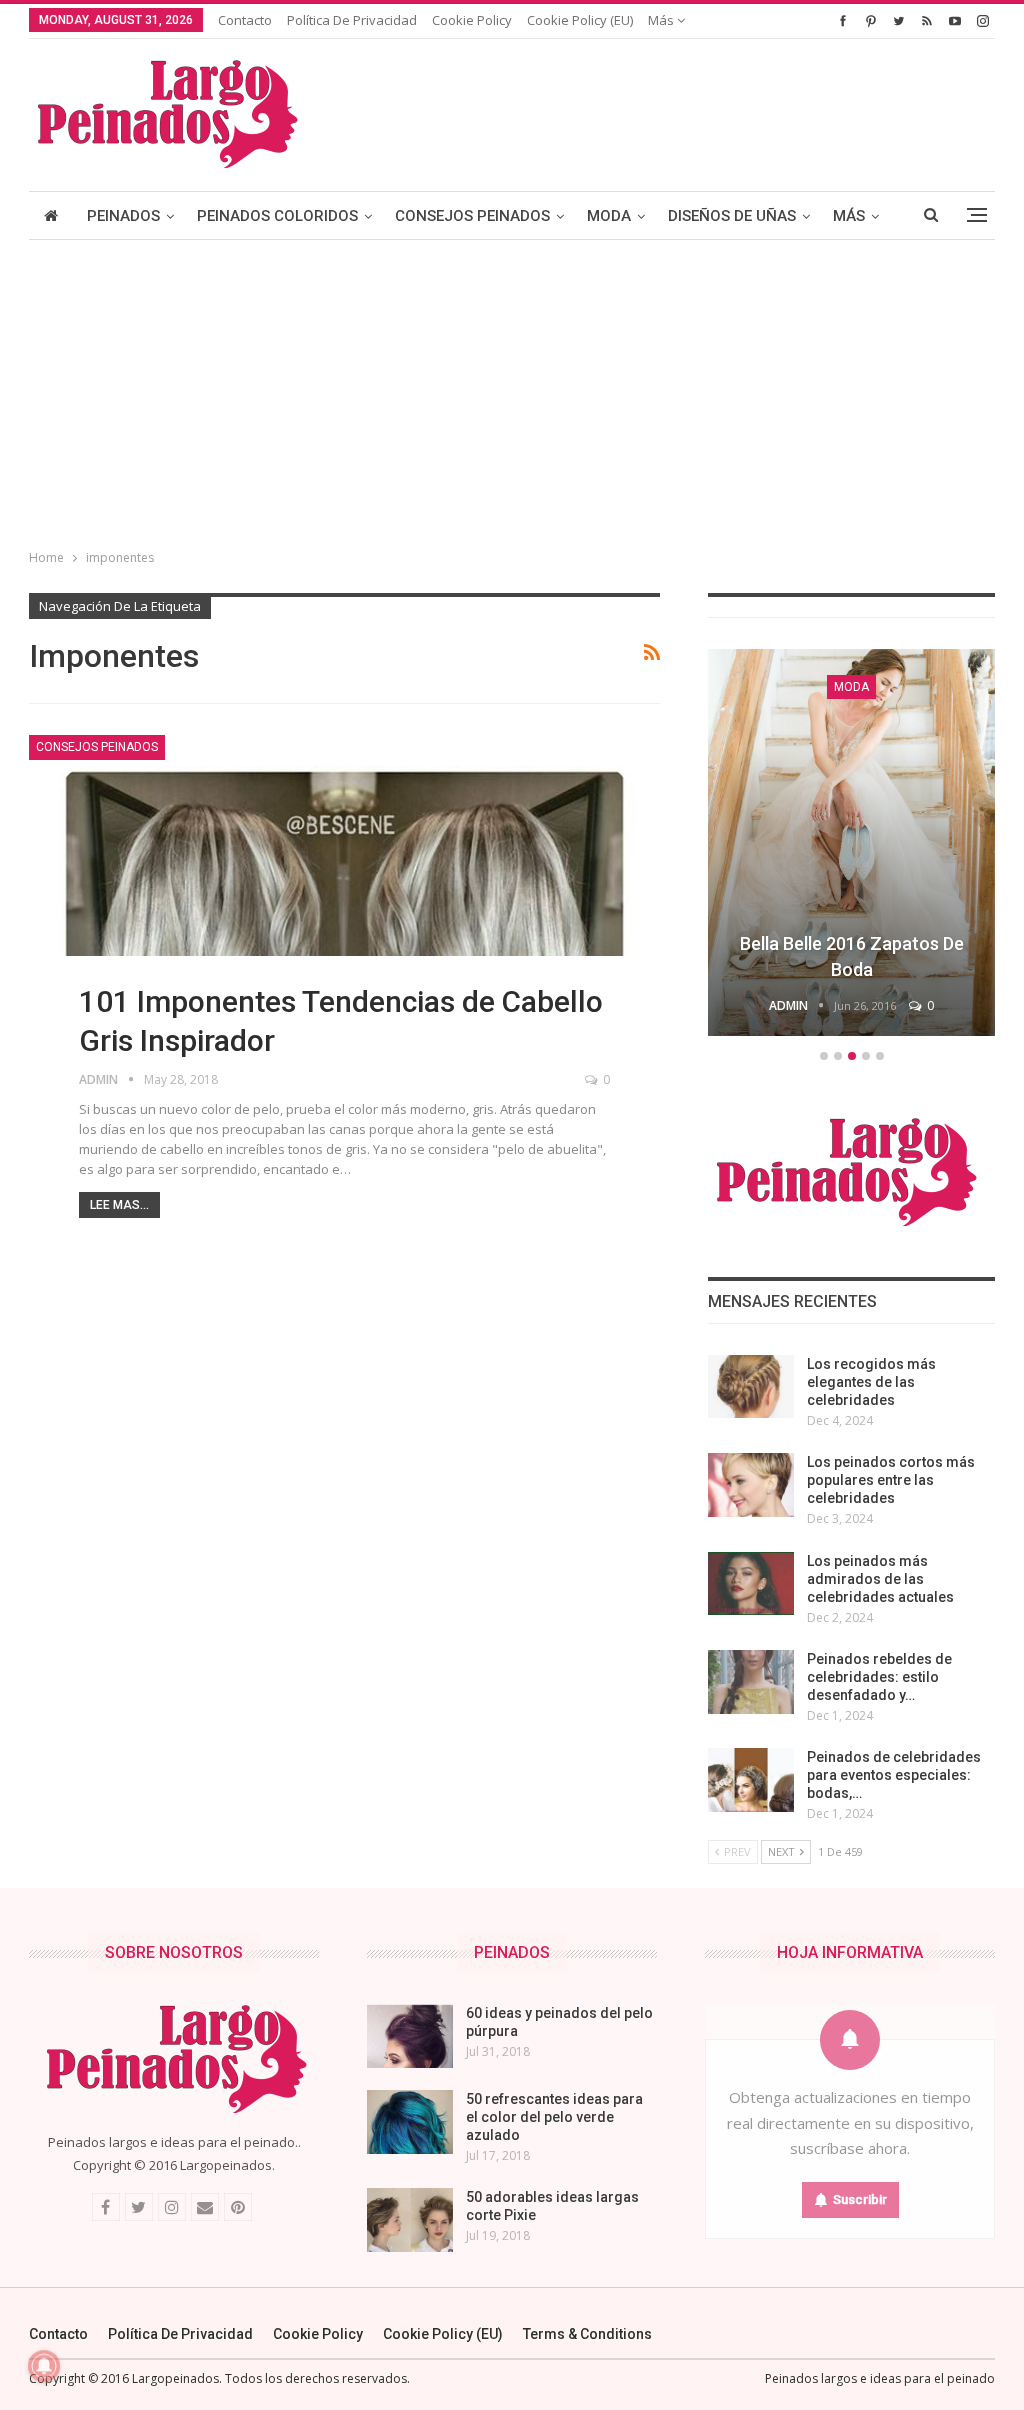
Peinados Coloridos (277, 216)
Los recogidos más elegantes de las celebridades (871, 1382)
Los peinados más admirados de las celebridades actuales (880, 1579)
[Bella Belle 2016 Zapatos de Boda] (851, 842)
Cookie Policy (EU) (580, 20)
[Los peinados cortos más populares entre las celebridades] (751, 1485)
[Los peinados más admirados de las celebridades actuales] (751, 1584)
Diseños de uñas (732, 216)
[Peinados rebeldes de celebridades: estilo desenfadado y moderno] (751, 1682)
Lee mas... (119, 1205)
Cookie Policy (472, 20)
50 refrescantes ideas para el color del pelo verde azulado (554, 2117)
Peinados (123, 216)
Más (662, 20)
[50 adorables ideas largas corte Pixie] (410, 2220)
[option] (851, 845)
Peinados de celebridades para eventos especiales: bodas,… (894, 1775)
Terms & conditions (587, 2334)
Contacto (245, 20)
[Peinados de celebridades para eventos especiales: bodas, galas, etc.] (751, 1780)
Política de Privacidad (352, 20)
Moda (609, 216)
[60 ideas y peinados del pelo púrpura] (410, 2036)
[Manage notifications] (44, 2366)
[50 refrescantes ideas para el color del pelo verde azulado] (410, 2122)
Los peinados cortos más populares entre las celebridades (891, 1480)
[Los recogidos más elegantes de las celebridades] (751, 1387)
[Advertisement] (512, 390)
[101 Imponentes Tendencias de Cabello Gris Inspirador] (344, 908)
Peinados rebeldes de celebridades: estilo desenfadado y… (879, 1677)
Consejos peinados (472, 216)
